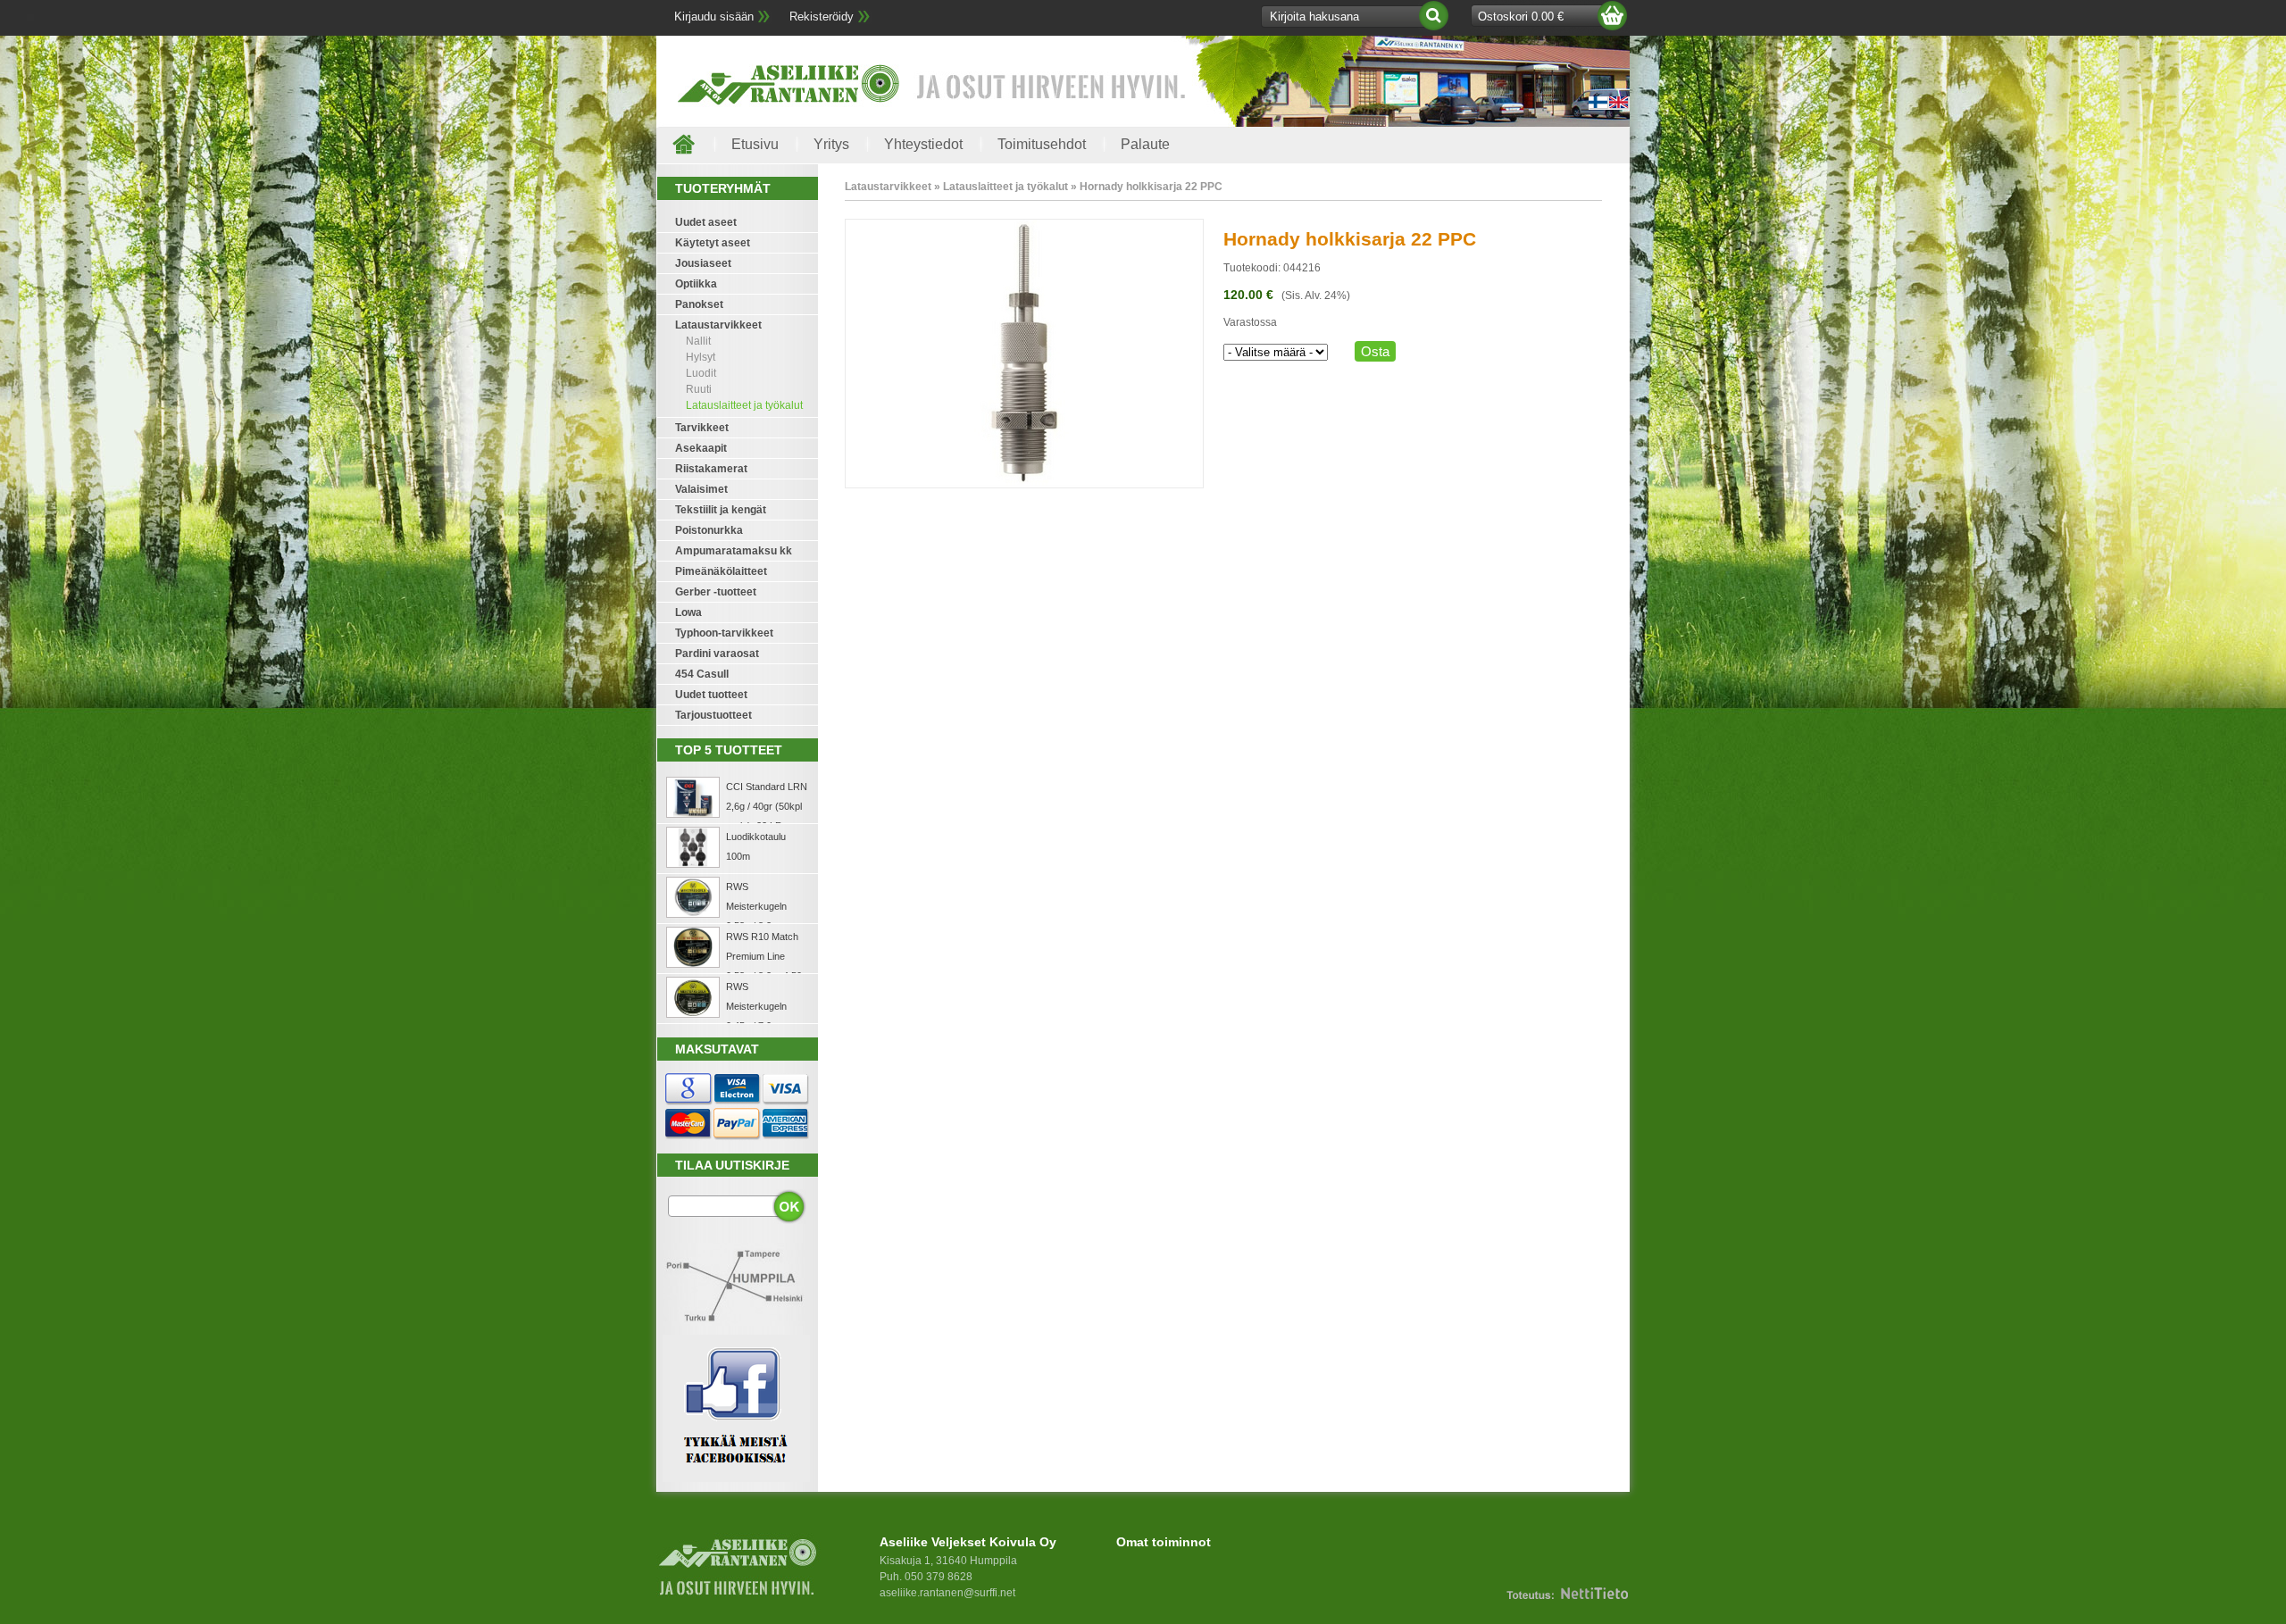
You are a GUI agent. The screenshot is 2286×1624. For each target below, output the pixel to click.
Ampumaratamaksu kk (734, 551)
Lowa (688, 612)
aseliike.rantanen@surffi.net (947, 1593)
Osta (1375, 351)
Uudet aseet (706, 222)
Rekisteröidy (822, 17)
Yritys (831, 144)
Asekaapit (701, 448)
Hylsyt (701, 357)
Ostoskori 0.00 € (1521, 17)
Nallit (698, 341)
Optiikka (696, 284)
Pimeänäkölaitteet (721, 571)
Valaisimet (701, 489)
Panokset (699, 304)
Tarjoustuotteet (713, 715)
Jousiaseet (703, 263)
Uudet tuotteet (711, 695)
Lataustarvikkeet (718, 325)
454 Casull (702, 674)
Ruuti (699, 389)
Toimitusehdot (1042, 144)
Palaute (1145, 144)
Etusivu (755, 144)
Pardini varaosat (717, 654)
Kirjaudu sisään (714, 17)
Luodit (701, 373)
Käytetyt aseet (713, 243)
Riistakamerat (711, 469)
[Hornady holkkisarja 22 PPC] (1024, 485)
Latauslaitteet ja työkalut (744, 405)
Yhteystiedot (923, 144)
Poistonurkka (709, 530)
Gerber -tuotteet (716, 592)
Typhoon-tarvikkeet (724, 633)
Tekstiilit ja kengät (721, 510)
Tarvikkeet (702, 428)
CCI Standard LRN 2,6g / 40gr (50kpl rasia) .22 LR (767, 806)
